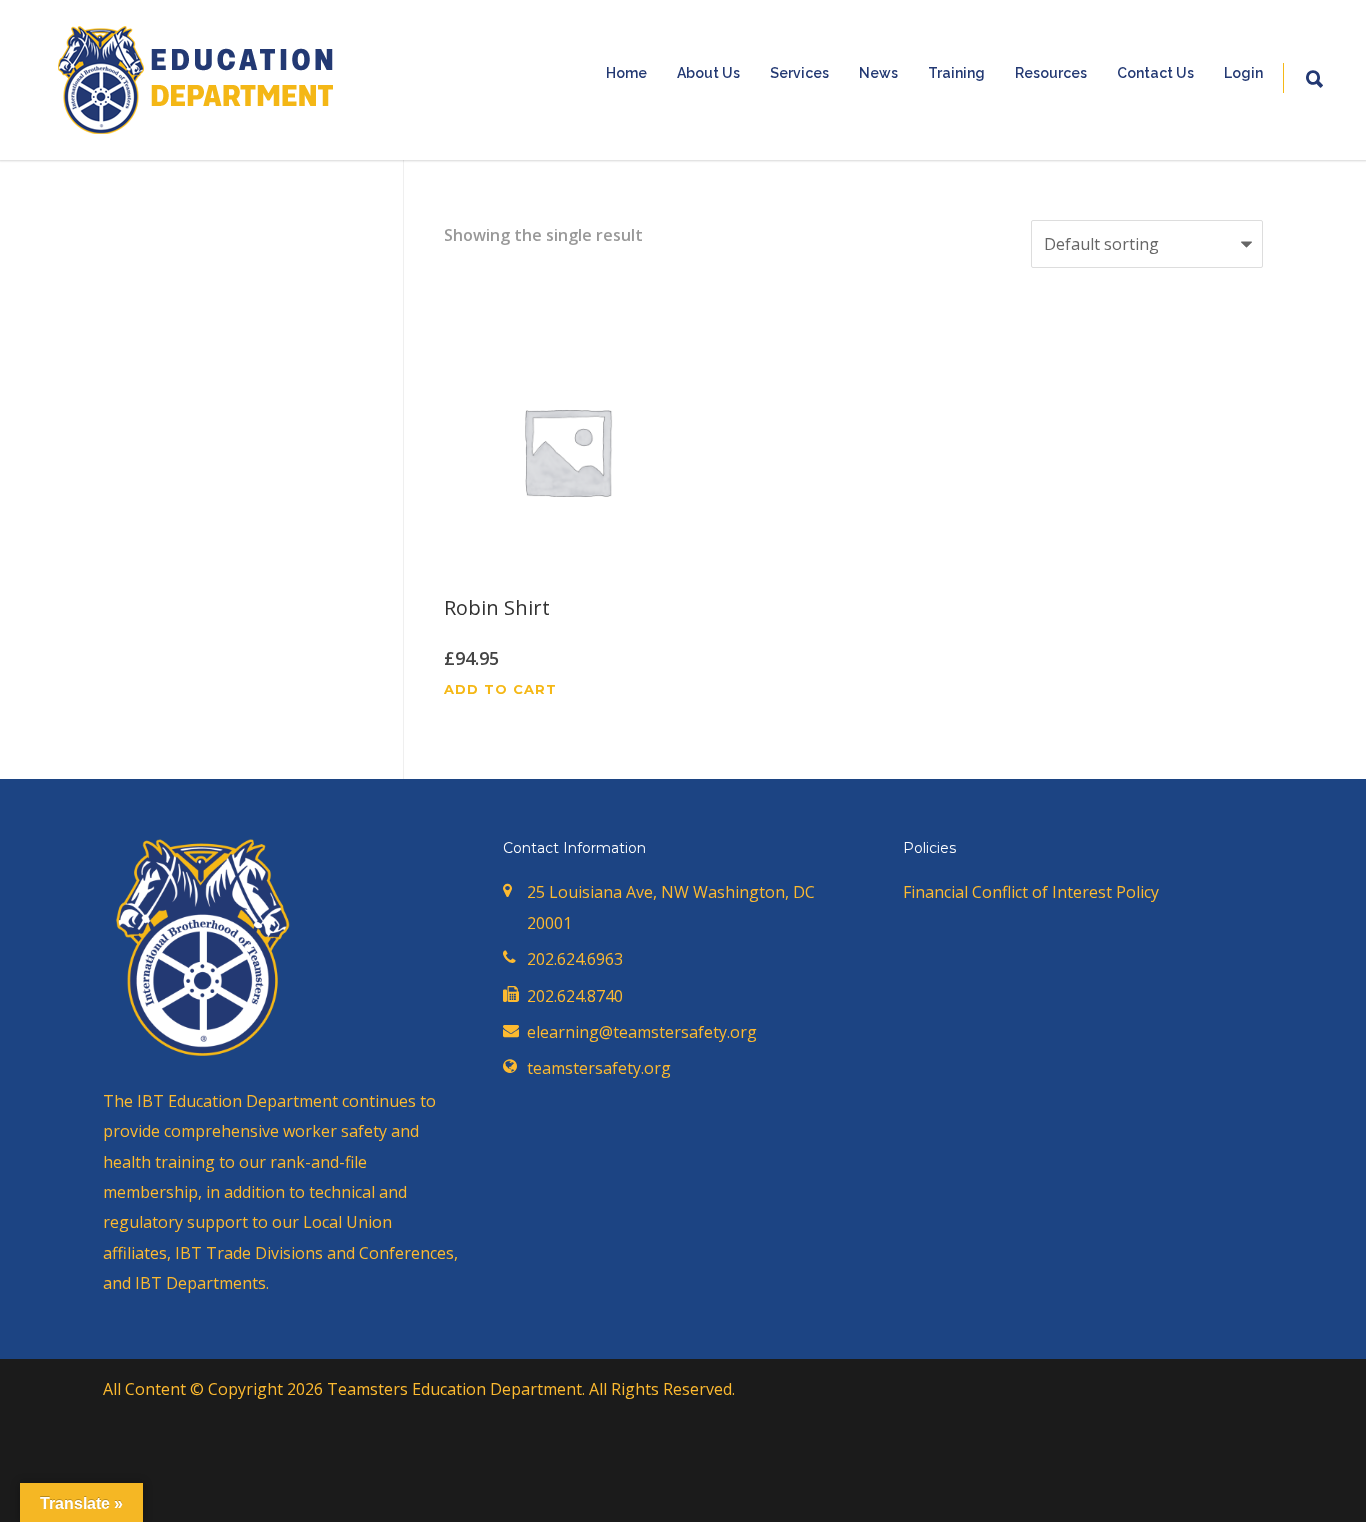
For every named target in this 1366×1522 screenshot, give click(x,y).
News (878, 73)
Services (799, 73)
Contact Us (1155, 73)
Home (626, 73)
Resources (1051, 73)
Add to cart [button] (500, 689)
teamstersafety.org (599, 1068)
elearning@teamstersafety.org (642, 1032)
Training (956, 73)
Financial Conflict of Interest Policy (1031, 892)
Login (1243, 73)
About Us (708, 73)
